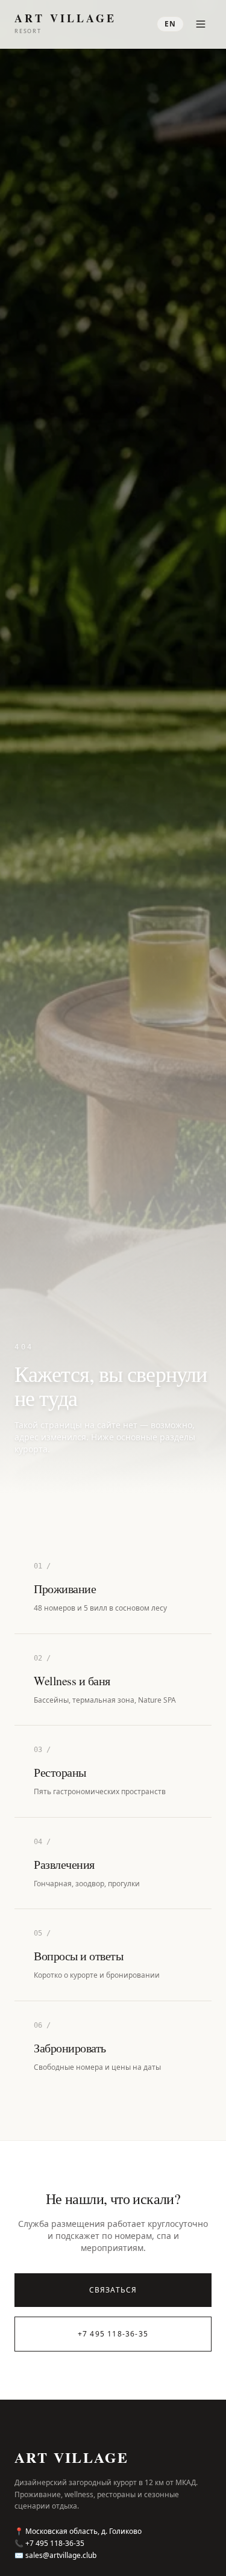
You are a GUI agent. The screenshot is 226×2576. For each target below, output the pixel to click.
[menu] (201, 24)
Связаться (113, 2290)
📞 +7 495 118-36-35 (49, 2543)
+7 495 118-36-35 (113, 2334)
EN (170, 24)
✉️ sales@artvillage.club (55, 2556)
